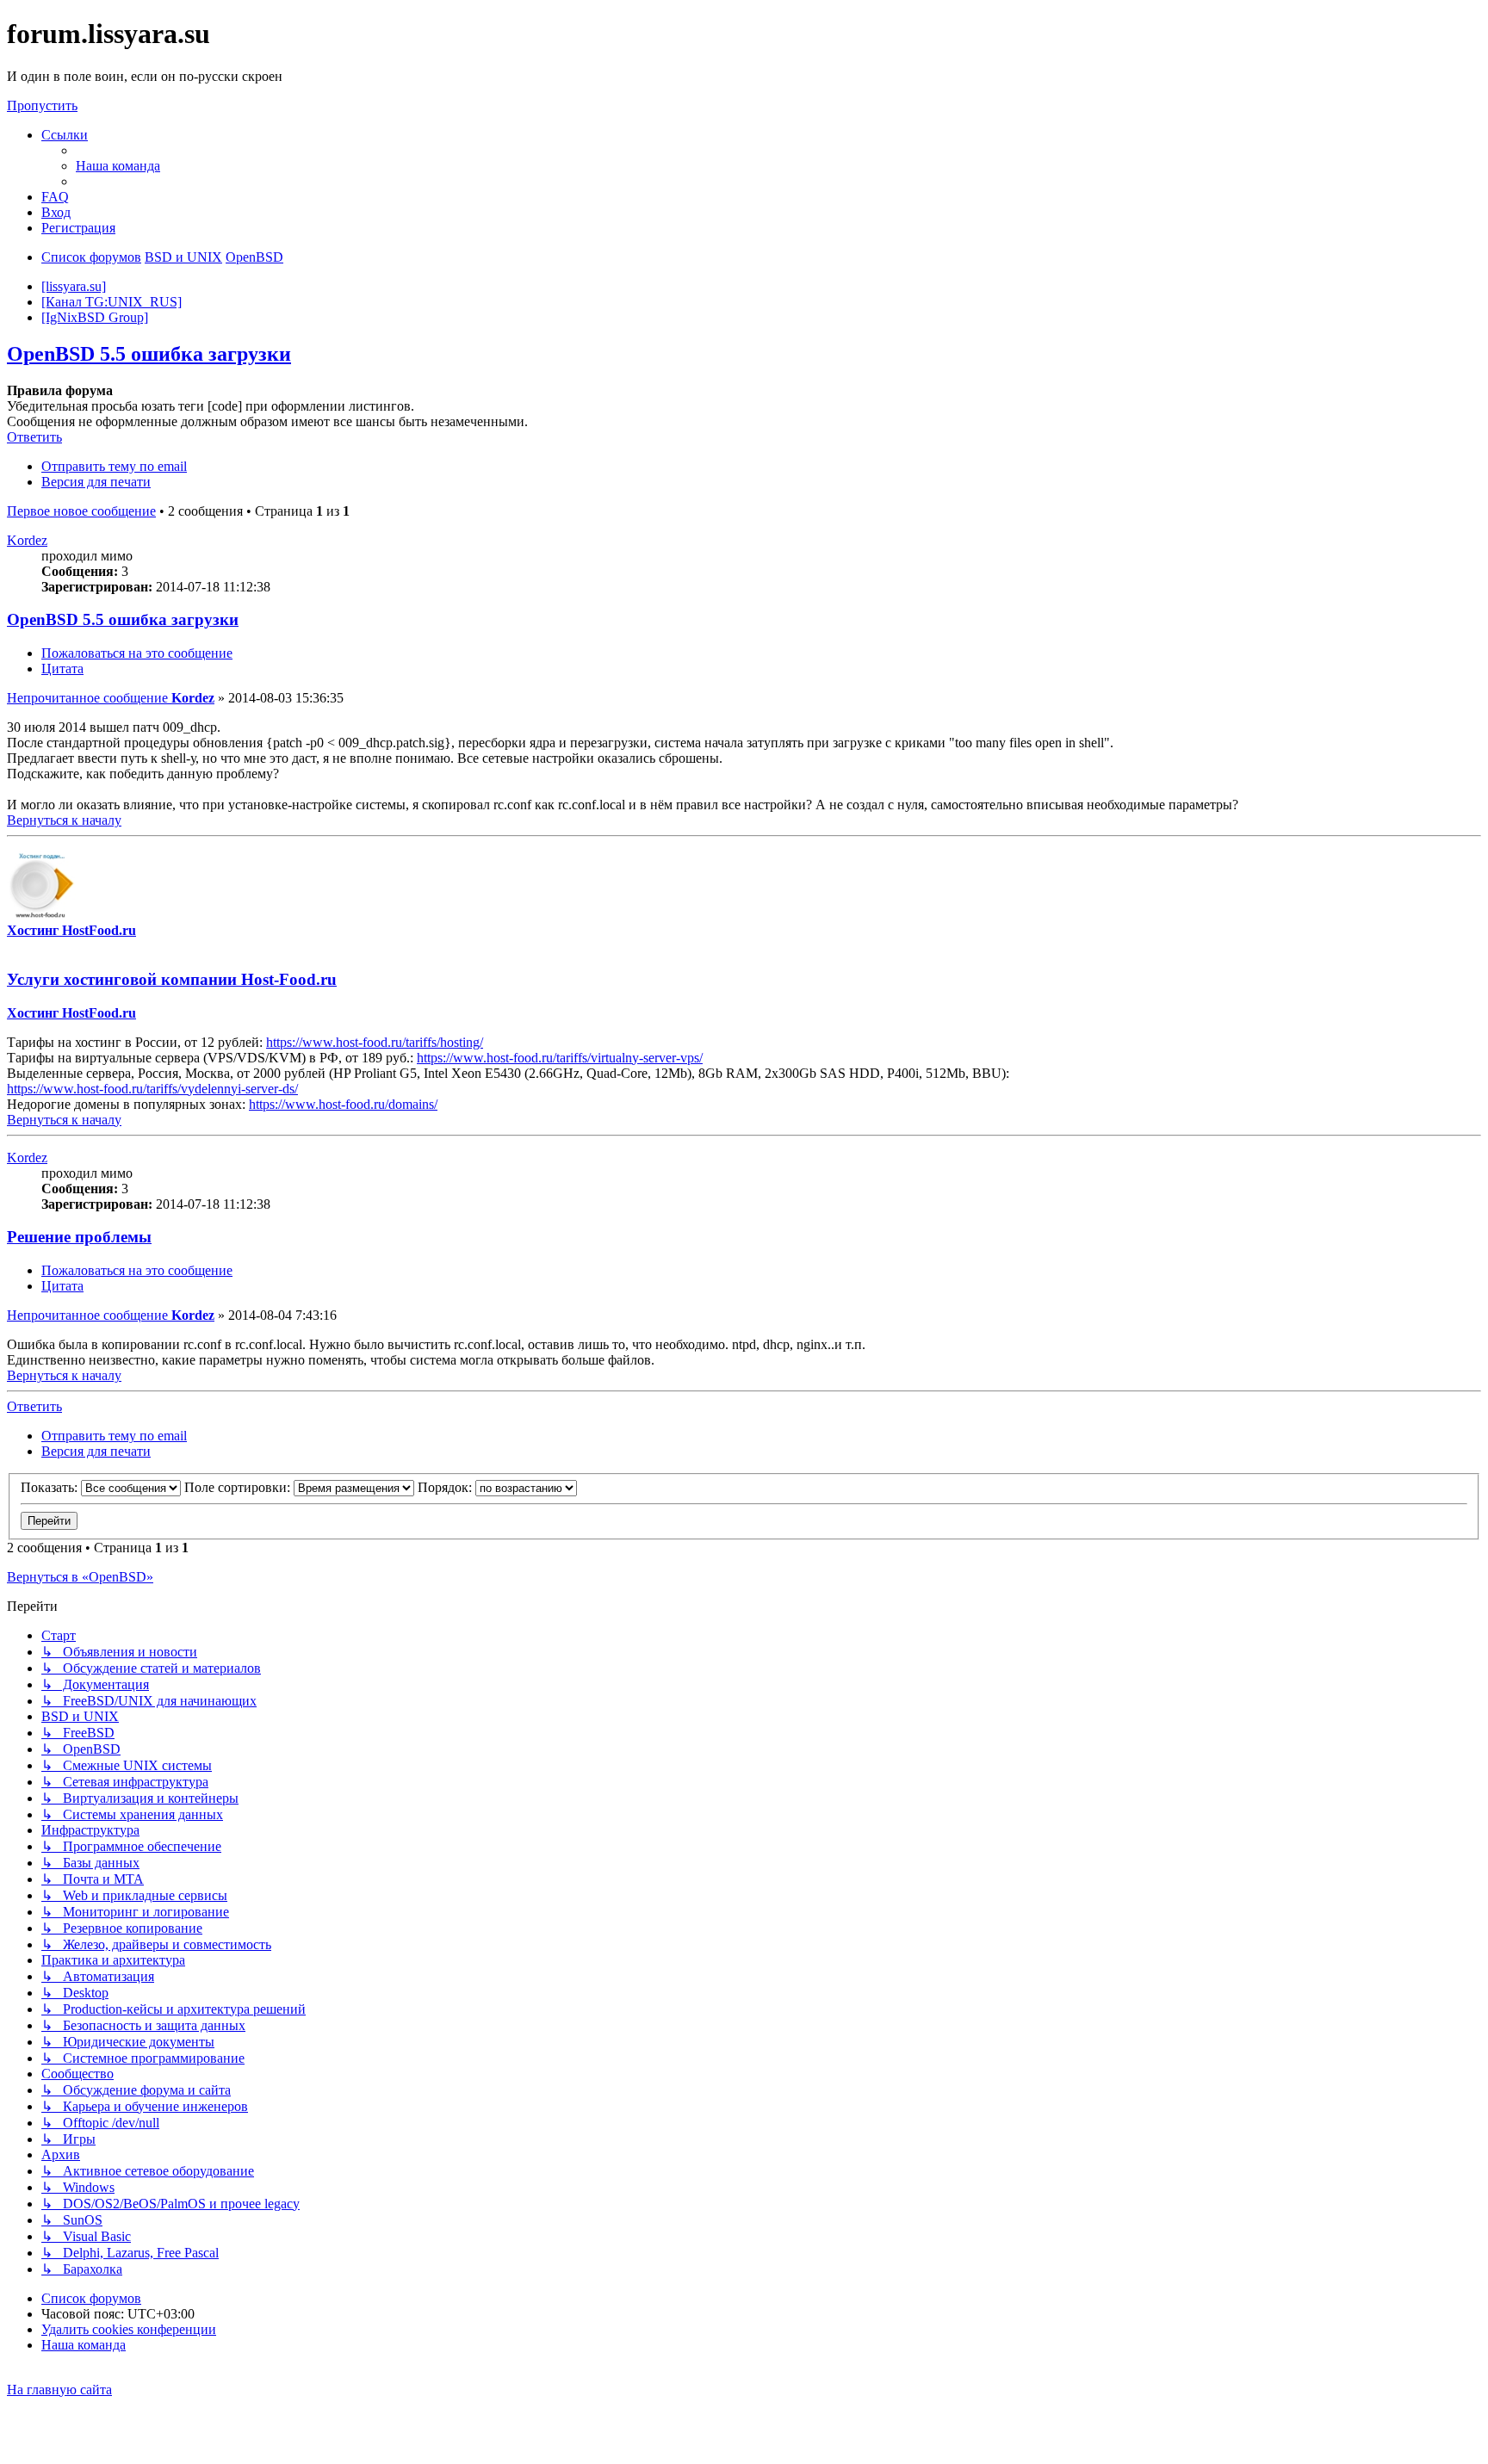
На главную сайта (59, 2390)
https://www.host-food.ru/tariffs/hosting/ (375, 1042)
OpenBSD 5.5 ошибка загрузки (149, 354)
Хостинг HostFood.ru (71, 930)
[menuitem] (118, 166)
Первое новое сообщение (81, 511)
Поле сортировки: (239, 1487)
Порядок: (446, 1487)
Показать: (51, 1487)
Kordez (27, 540)
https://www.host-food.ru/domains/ (343, 1104)
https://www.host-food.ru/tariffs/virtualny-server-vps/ (560, 1058)
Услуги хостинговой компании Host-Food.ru (172, 979)
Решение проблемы (79, 1237)
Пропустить (42, 105)
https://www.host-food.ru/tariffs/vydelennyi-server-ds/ (152, 1089)
